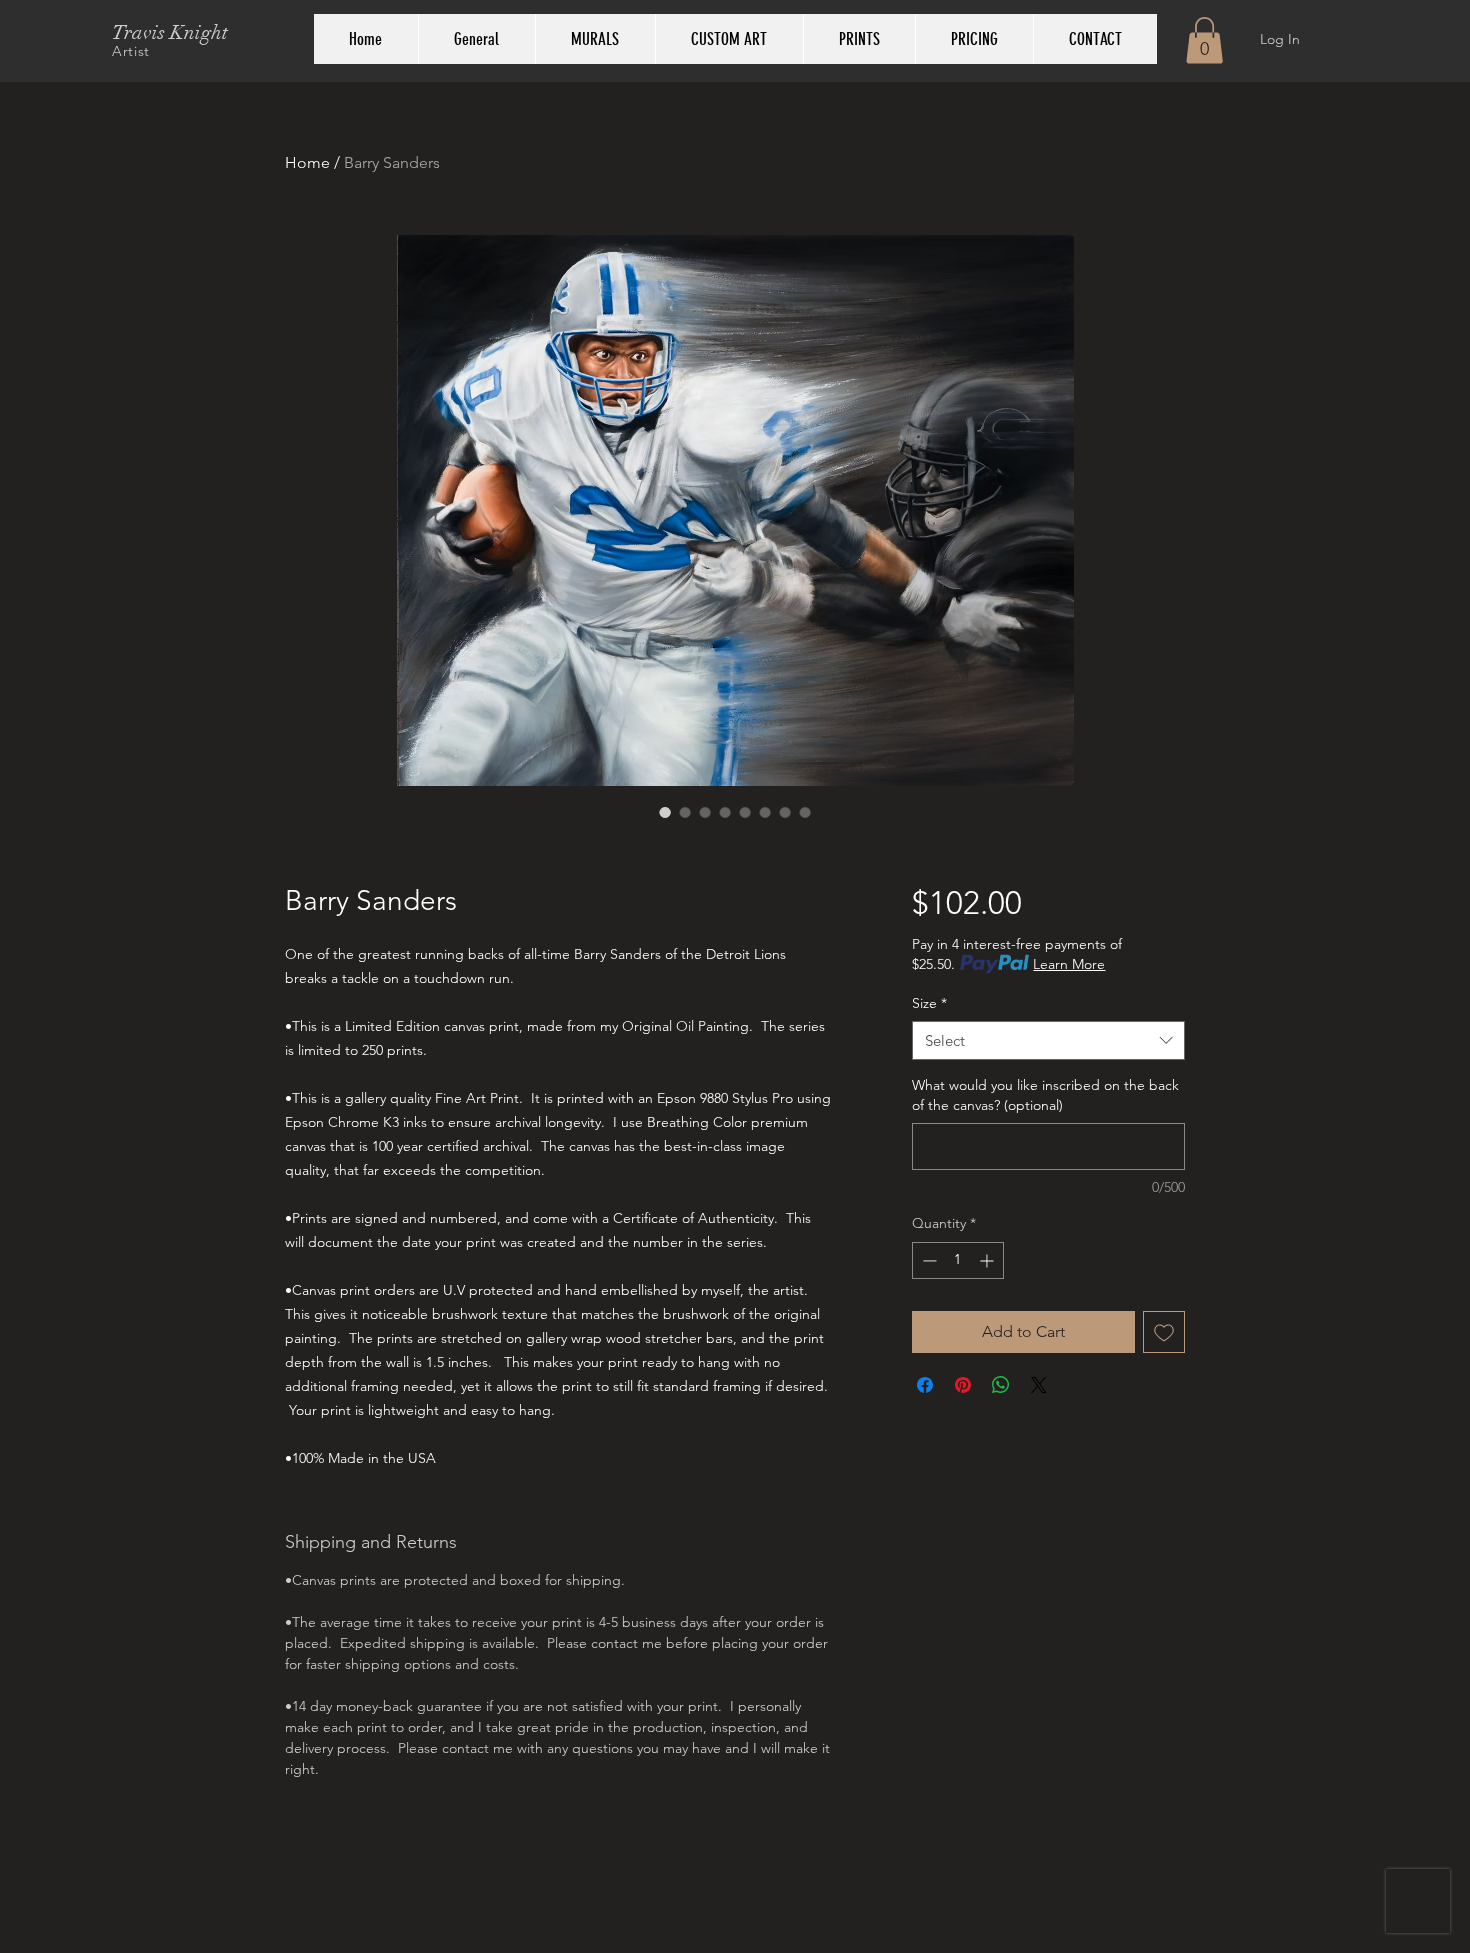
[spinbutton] (958, 1260)
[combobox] (1048, 1040)
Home (307, 162)
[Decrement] (927, 1260)
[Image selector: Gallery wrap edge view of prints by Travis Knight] (745, 812)
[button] (1204, 40)
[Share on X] (1039, 1385)
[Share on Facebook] (925, 1385)
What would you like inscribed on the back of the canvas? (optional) (1045, 1095)
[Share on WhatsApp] (1001, 1385)
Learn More (1069, 964)
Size (929, 1003)
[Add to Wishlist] (1164, 1332)
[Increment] (988, 1260)
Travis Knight (170, 32)
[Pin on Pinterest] (963, 1385)
